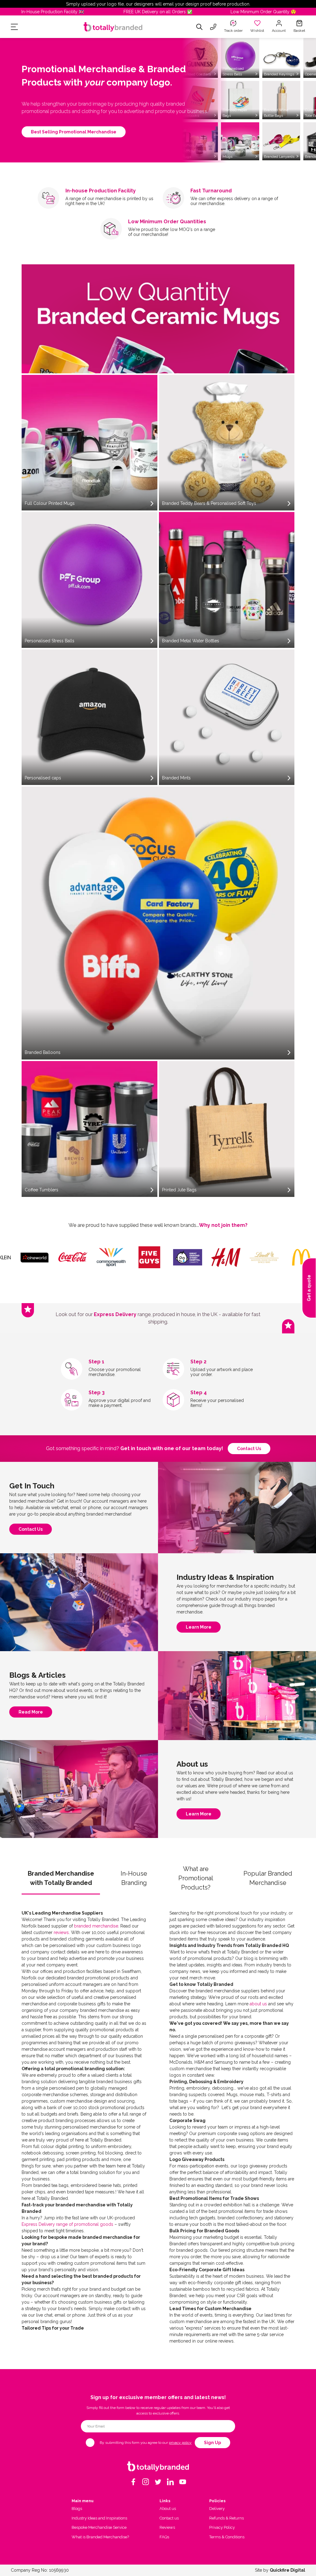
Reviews (167, 2527)
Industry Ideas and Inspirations (99, 2518)
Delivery (217, 2509)
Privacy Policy (222, 2527)
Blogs (77, 2509)
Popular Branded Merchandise (268, 1878)
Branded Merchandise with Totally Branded (61, 1878)
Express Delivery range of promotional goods (67, 2224)
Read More (31, 1714)
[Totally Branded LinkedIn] (170, 2482)
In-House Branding (134, 1878)
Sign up (212, 2443)
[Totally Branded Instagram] (146, 2482)
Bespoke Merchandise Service (99, 2527)
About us (168, 2509)
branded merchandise (96, 1926)
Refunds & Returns (227, 2518)
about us (258, 2004)
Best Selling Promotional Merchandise (74, 132)
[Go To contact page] (213, 27)
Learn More (199, 1629)
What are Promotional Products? (196, 1878)
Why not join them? (223, 1225)
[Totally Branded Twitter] (158, 2482)
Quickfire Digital (287, 2570)
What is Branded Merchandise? (100, 2537)
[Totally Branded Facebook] (133, 2482)
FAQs (164, 2537)
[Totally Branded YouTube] (183, 2482)
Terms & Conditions (227, 2537)
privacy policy (180, 2443)
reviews (61, 1932)
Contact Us (31, 1531)
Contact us (249, 1449)
